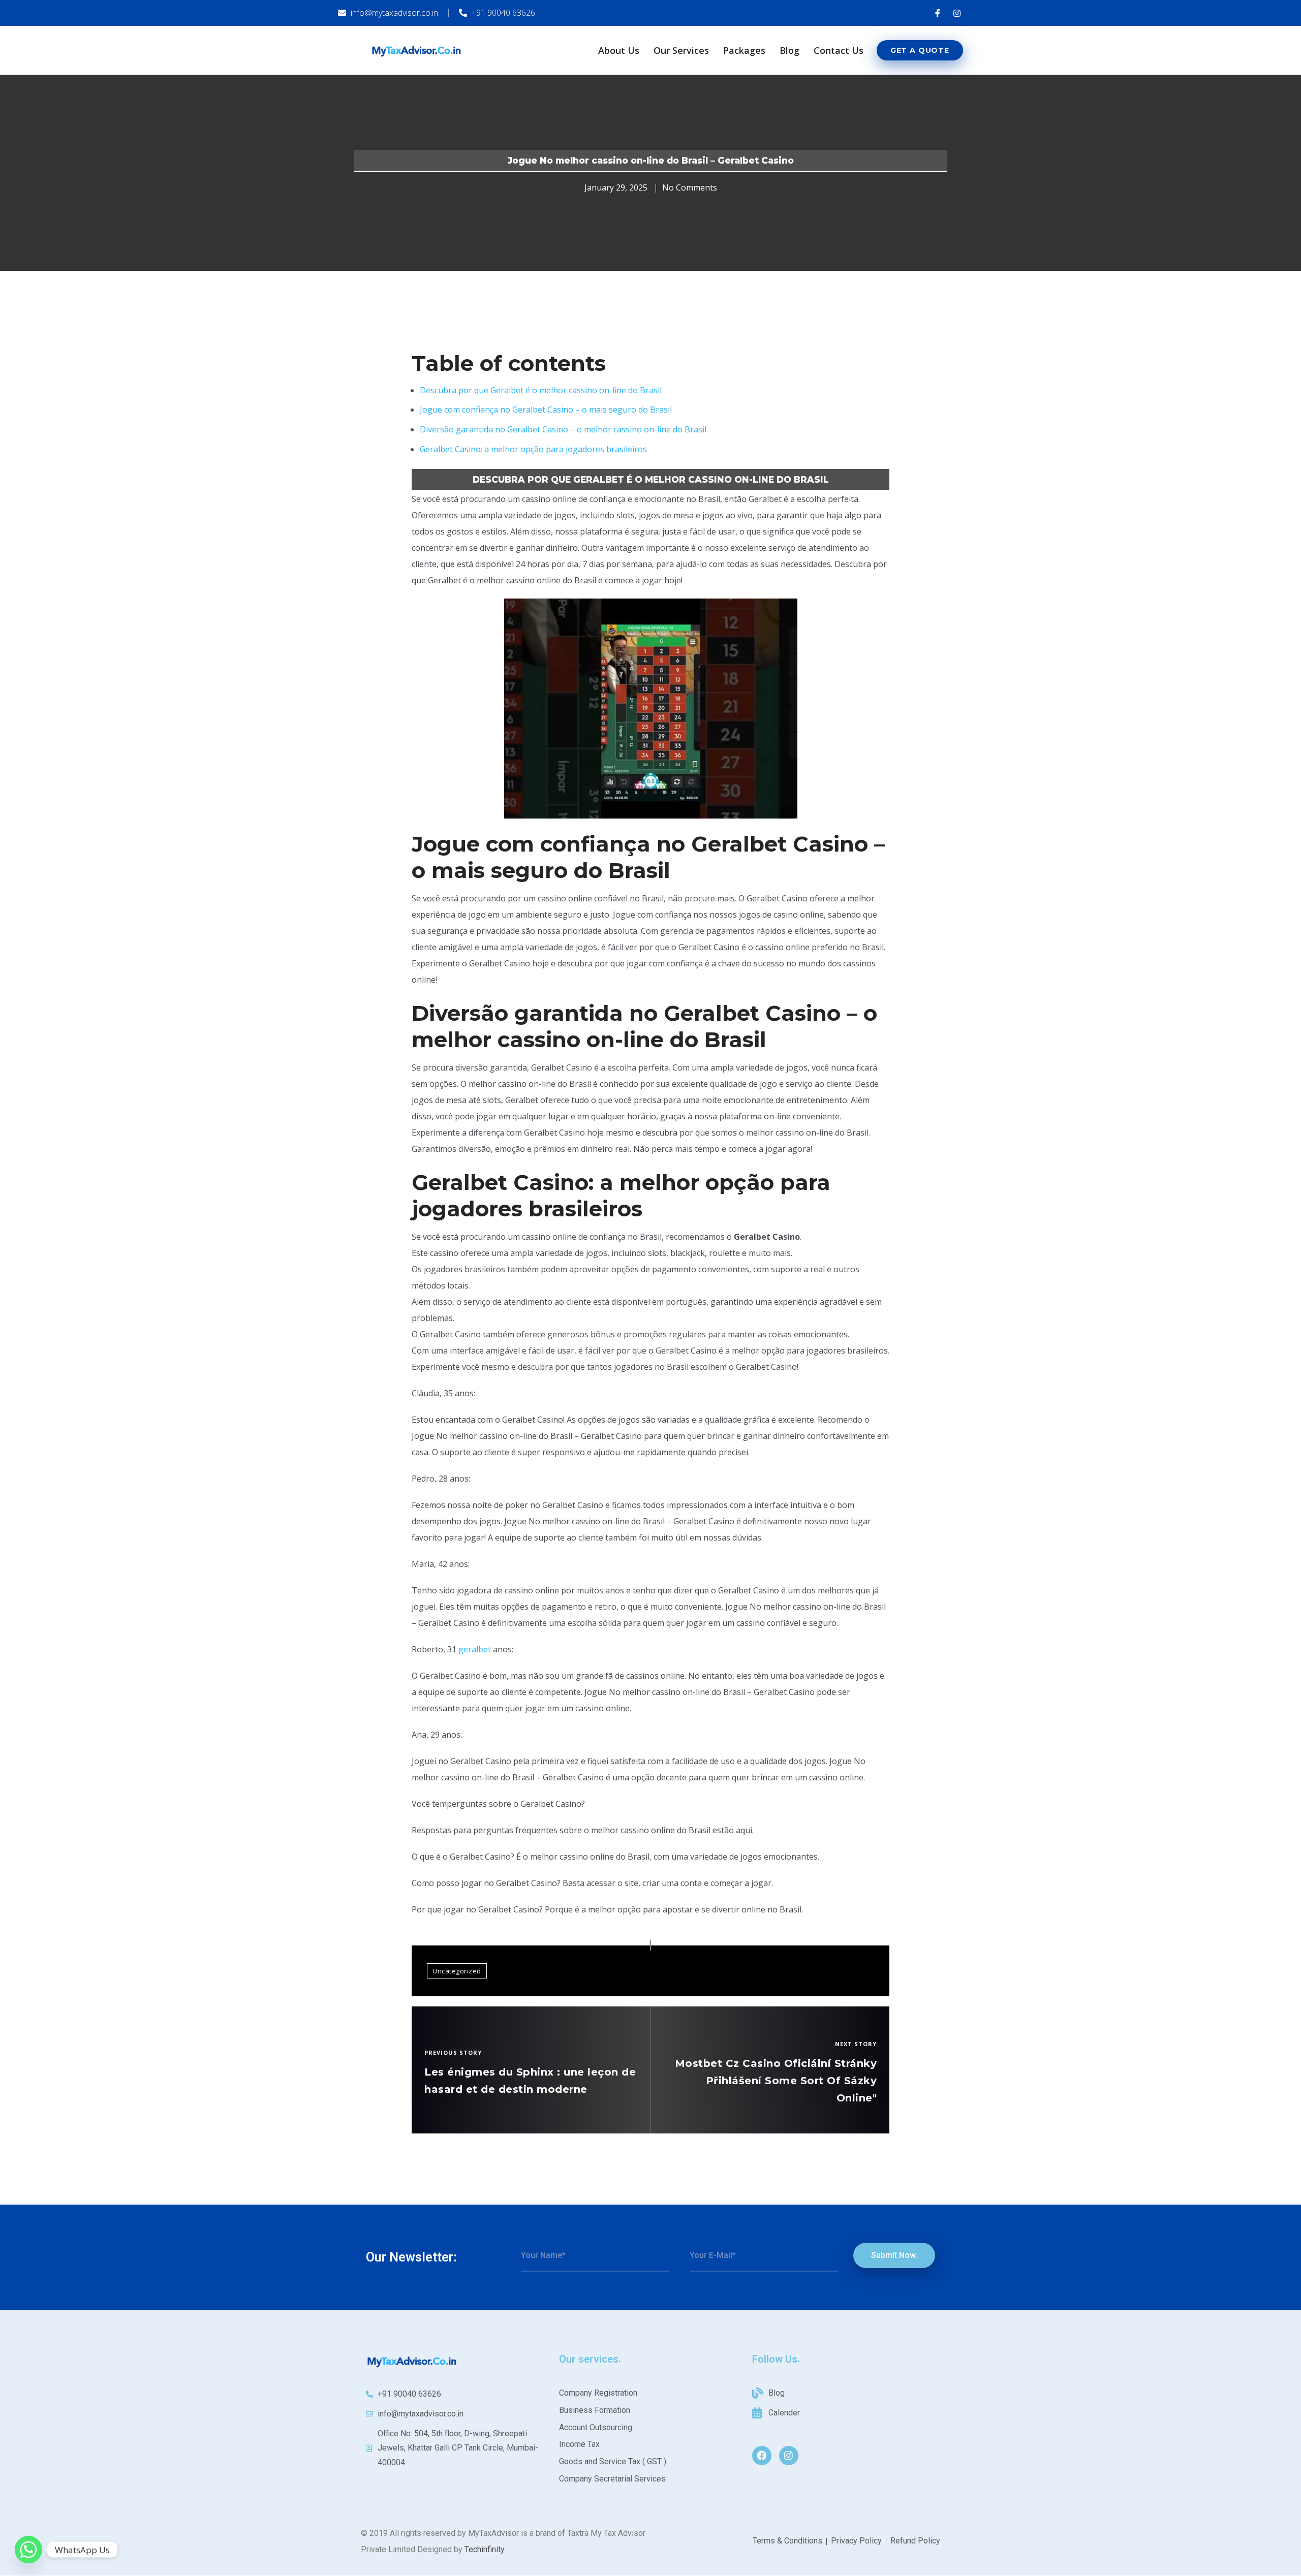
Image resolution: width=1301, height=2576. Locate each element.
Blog (789, 50)
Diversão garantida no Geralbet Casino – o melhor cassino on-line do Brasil (563, 429)
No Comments (690, 187)
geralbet (475, 1649)
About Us (619, 50)
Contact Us (839, 50)
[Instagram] (789, 2456)
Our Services (681, 50)
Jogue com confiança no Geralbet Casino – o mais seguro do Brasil (546, 410)
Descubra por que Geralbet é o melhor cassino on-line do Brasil (541, 390)
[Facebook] (762, 2456)
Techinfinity (485, 2549)
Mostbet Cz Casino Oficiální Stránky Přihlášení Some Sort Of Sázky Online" (776, 2081)
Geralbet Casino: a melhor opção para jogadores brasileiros (533, 449)
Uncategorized (457, 1971)
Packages (744, 50)
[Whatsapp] (28, 2550)
